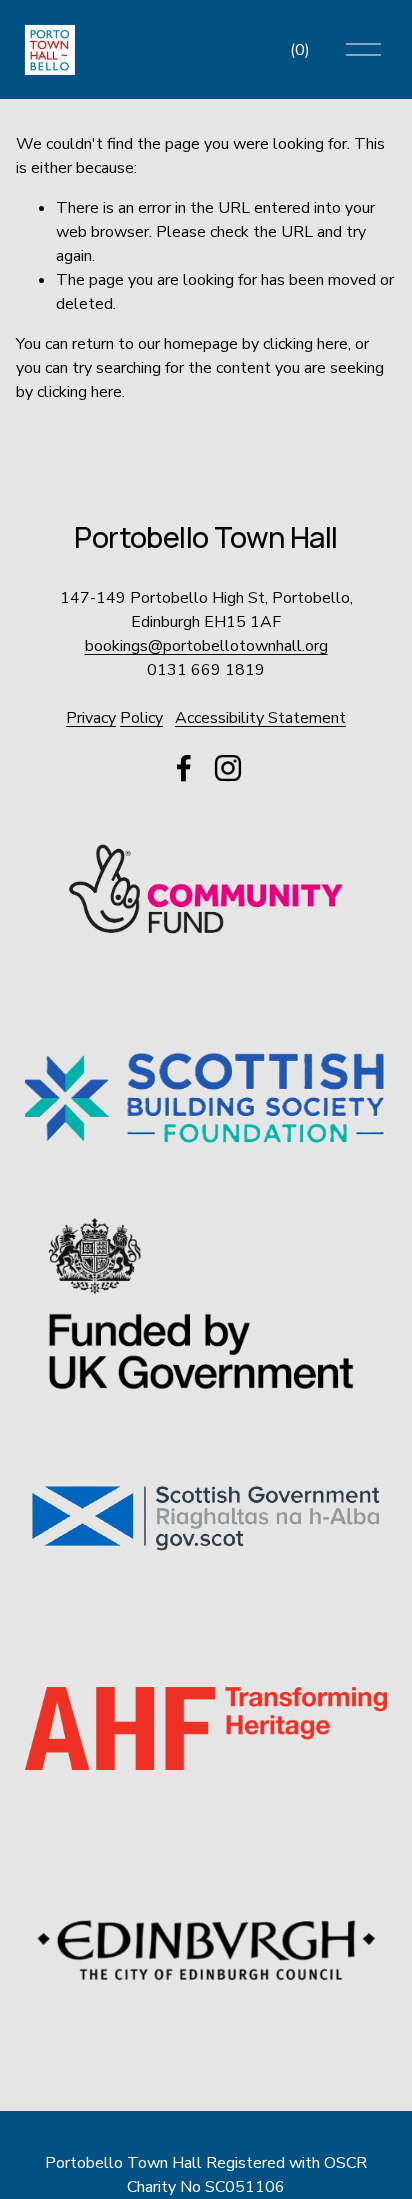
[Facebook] (184, 768)
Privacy (91, 718)
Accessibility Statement (260, 718)
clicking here (305, 344)
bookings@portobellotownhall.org (206, 646)
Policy (141, 718)
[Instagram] (228, 768)
